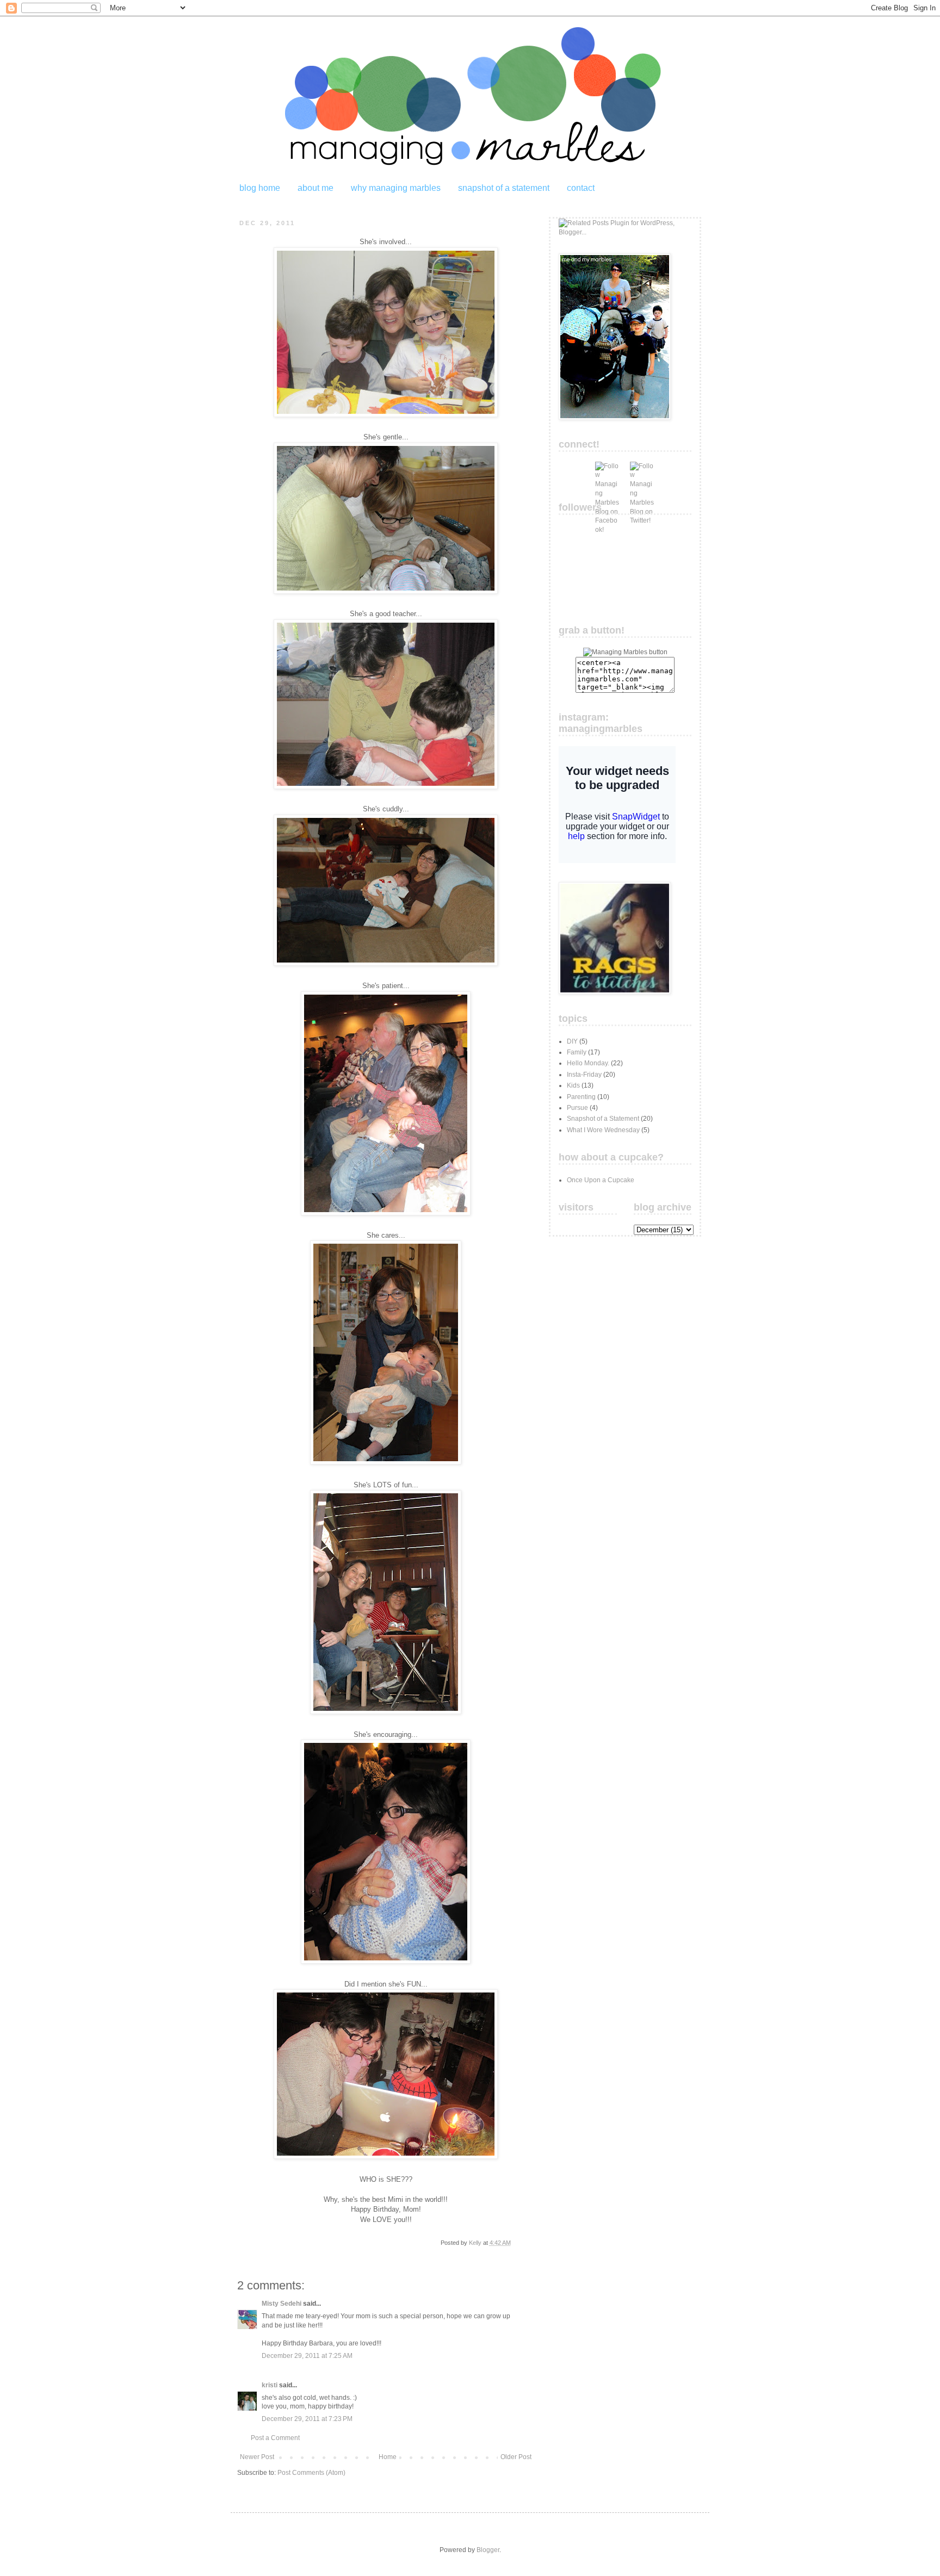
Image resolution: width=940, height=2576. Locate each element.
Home (388, 2457)
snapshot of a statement (504, 188)
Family (577, 1052)
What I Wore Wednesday (603, 1130)
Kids (573, 1085)
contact (581, 188)
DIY (572, 1041)
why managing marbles (396, 188)
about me (316, 188)
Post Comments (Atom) (311, 2473)
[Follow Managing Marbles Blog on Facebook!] (607, 474)
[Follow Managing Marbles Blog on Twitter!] (642, 474)
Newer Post (257, 2457)
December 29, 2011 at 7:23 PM (307, 2419)
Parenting (581, 1097)
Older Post (516, 2457)
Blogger (488, 2550)
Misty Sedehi (282, 2304)
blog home (260, 188)
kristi (270, 2385)
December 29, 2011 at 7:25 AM (307, 2356)
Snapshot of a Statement (603, 1119)
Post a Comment (275, 2438)
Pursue (577, 1108)
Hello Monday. (588, 1063)
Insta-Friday (584, 1075)
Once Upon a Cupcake (601, 1180)
